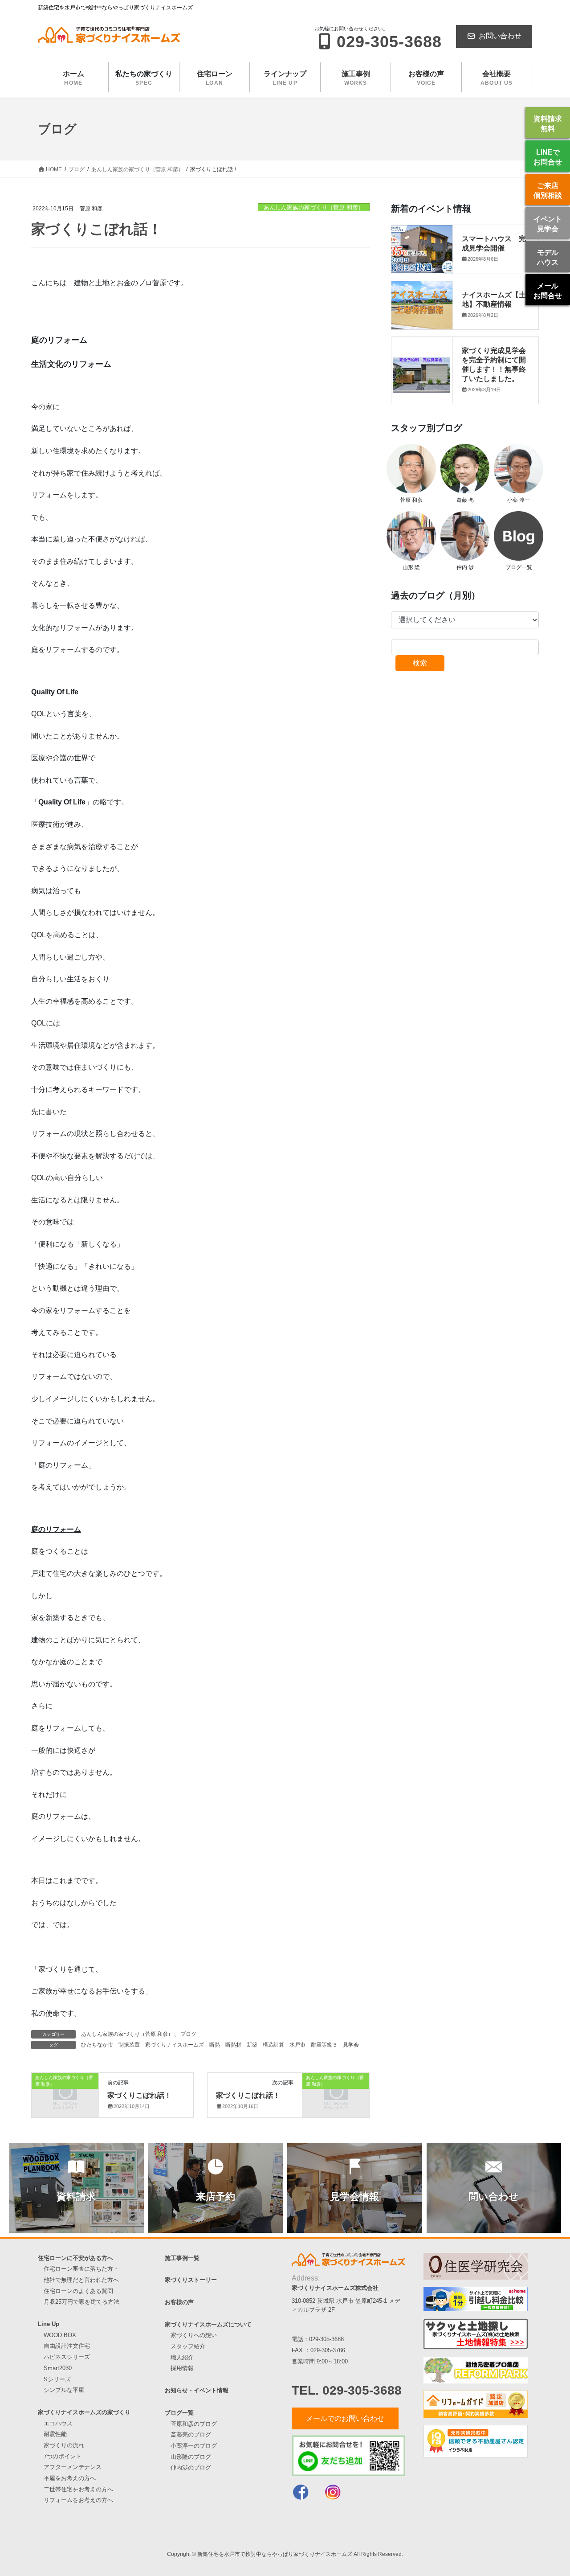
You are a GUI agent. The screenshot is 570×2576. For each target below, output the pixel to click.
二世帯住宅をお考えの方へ (78, 2489)
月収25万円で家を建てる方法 (81, 2302)
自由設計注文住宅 (67, 2346)
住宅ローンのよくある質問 (78, 2291)
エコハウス (58, 2423)
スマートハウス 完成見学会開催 (494, 243)
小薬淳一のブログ (194, 2446)
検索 (420, 663)
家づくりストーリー (191, 2280)
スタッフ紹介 (188, 2346)
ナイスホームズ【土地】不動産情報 (494, 299)
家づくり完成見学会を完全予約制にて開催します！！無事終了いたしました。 (494, 364)
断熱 (215, 2045)
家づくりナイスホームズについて (208, 2324)
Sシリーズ (57, 2379)
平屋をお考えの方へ (70, 2478)
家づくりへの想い (194, 2335)
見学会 (351, 2045)
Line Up (49, 2324)
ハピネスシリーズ (67, 2357)
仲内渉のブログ (191, 2467)
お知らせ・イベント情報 (197, 2390)
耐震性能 (55, 2434)
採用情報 (182, 2368)
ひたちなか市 (97, 2045)
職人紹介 (182, 2357)
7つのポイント (63, 2456)
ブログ (188, 2034)
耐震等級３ (324, 2045)
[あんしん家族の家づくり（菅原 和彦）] (65, 2093)
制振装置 (129, 2045)
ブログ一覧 (179, 2413)
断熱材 (233, 2045)
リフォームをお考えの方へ (78, 2500)
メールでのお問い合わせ (345, 2418)
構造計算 (273, 2045)
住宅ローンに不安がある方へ (75, 2258)
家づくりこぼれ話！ (139, 2095)
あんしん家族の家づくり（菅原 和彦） (314, 207)
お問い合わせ (500, 36)
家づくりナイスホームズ (175, 2045)
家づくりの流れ (64, 2445)
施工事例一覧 (182, 2258)
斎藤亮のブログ (191, 2434)
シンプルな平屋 (64, 2390)
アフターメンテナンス (73, 2467)
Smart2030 (58, 2368)
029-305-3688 (326, 2339)
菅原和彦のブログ (194, 2424)
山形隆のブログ (191, 2457)
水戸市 (297, 2045)
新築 (252, 2045)
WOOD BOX (60, 2335)
